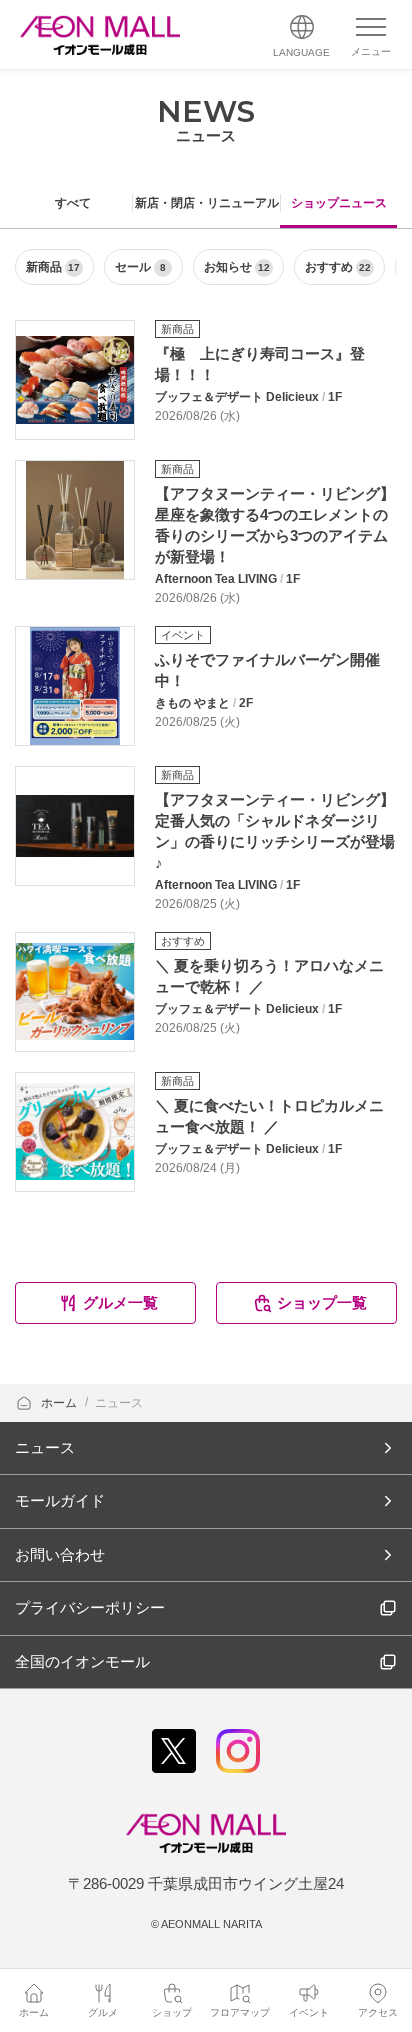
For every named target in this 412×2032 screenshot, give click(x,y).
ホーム (60, 1403)
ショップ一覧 (322, 1302)
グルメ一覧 (120, 1302)
